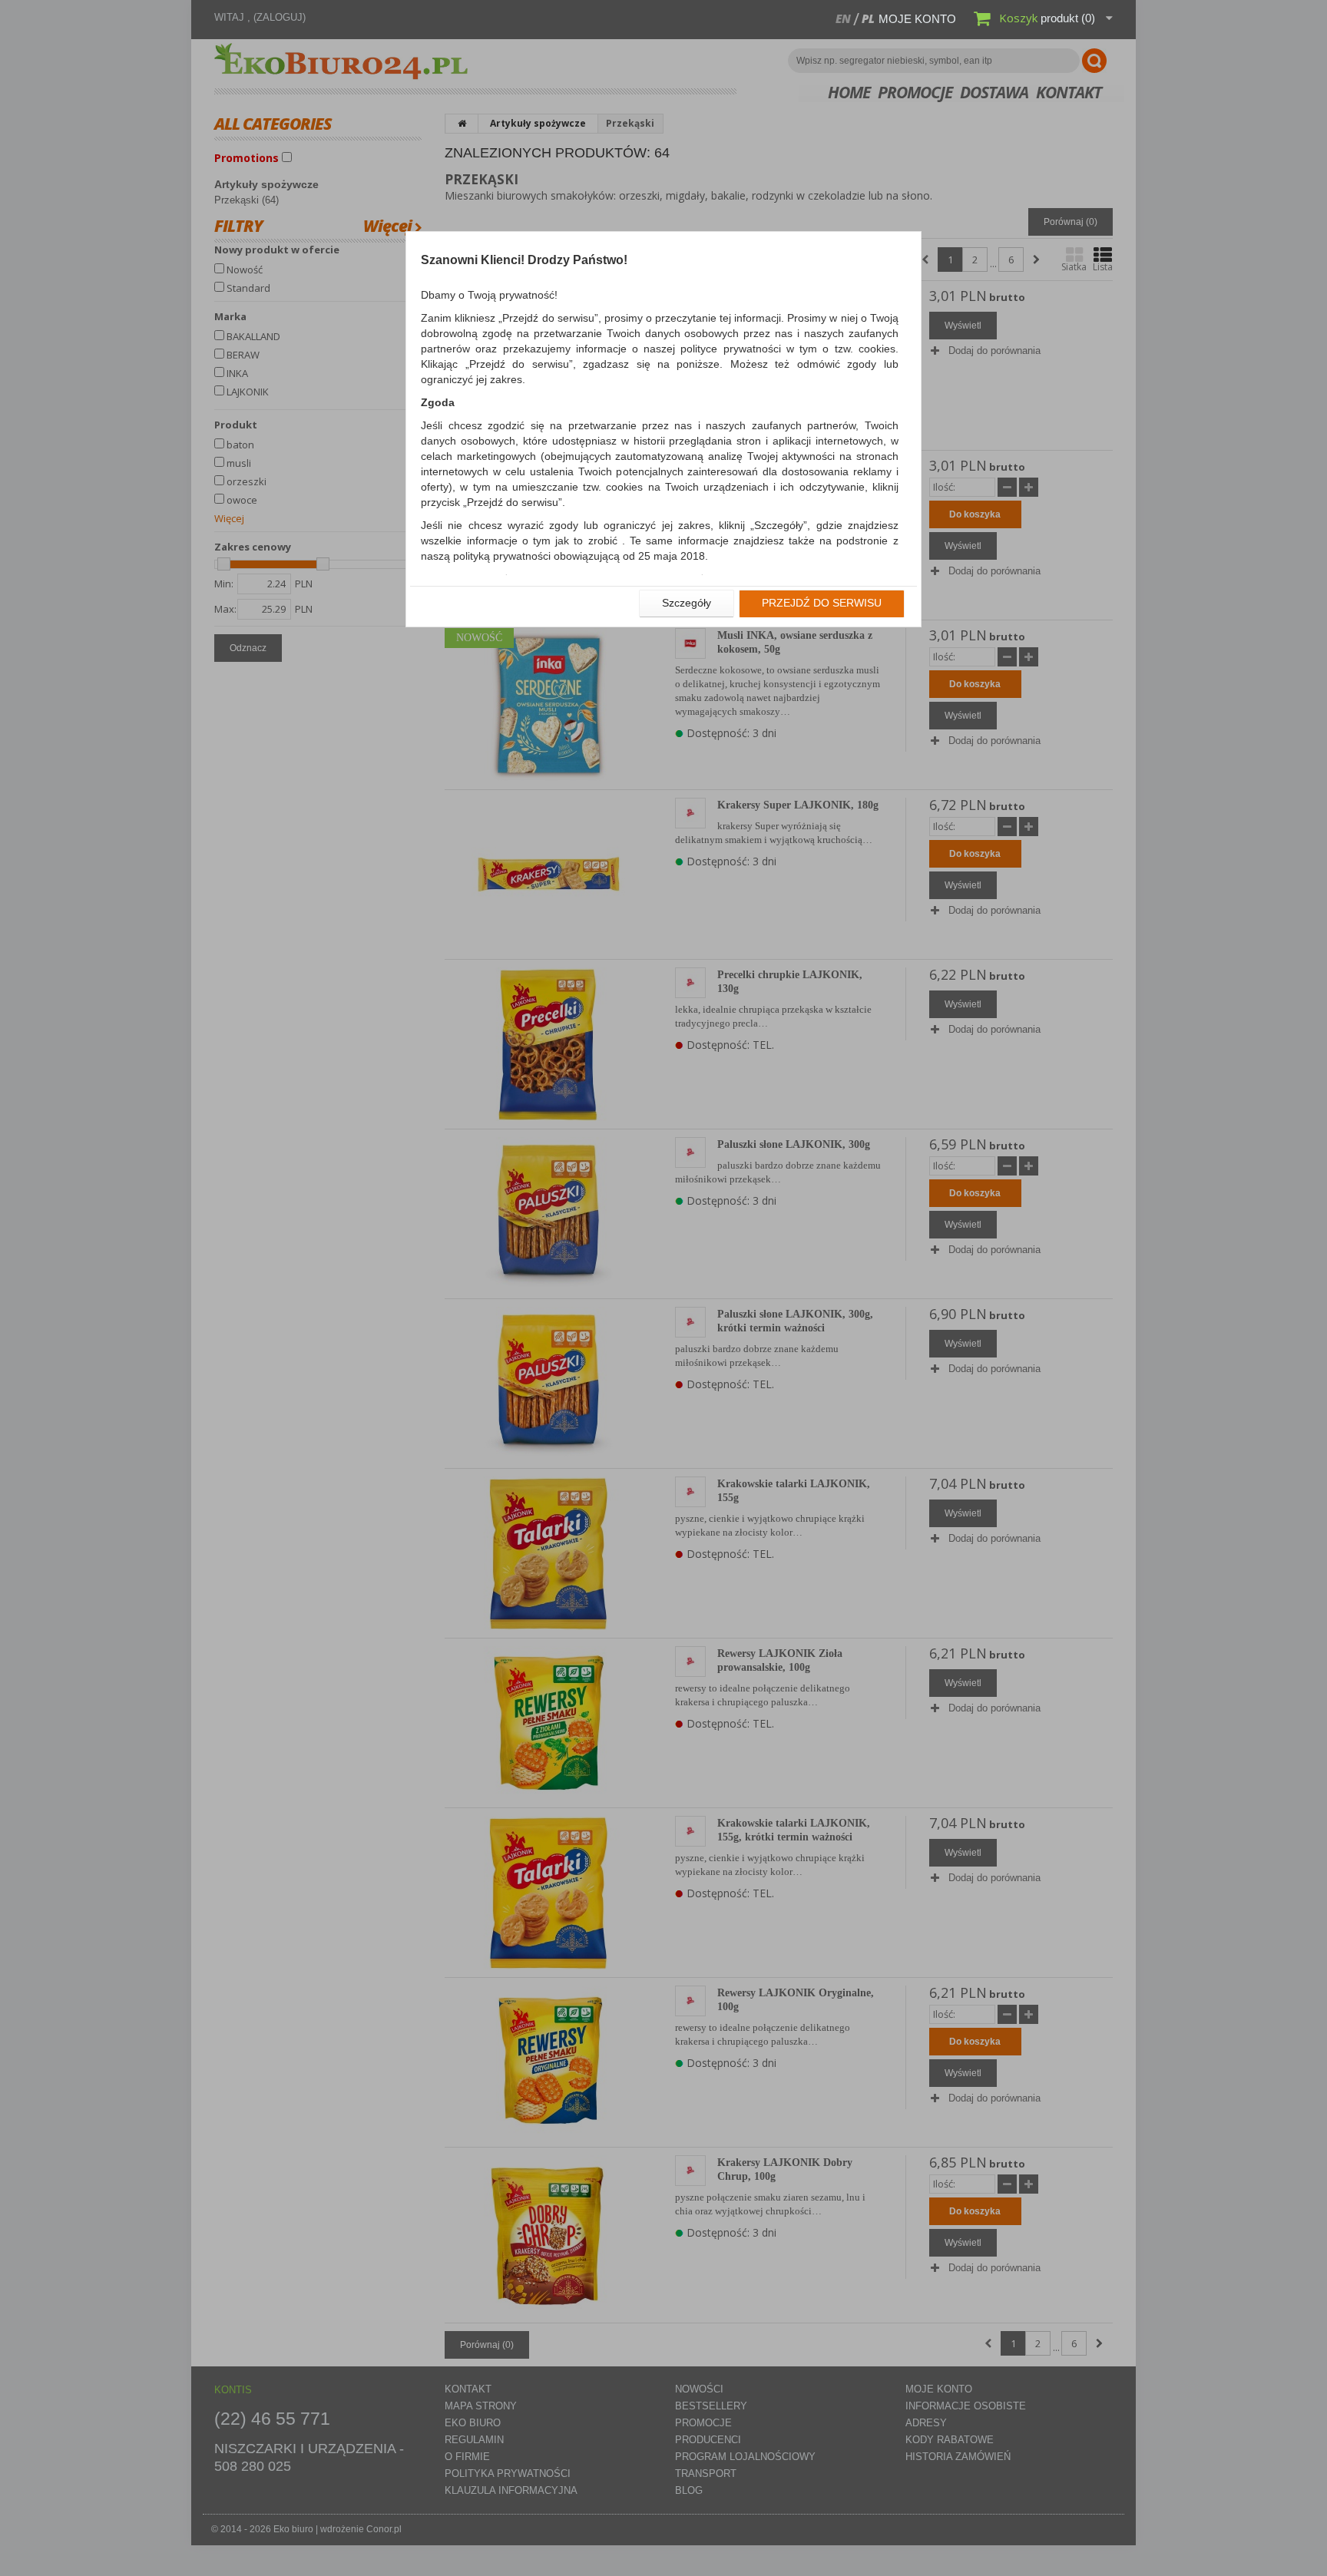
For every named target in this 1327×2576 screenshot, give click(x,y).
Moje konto (917, 19)
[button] (687, 603)
